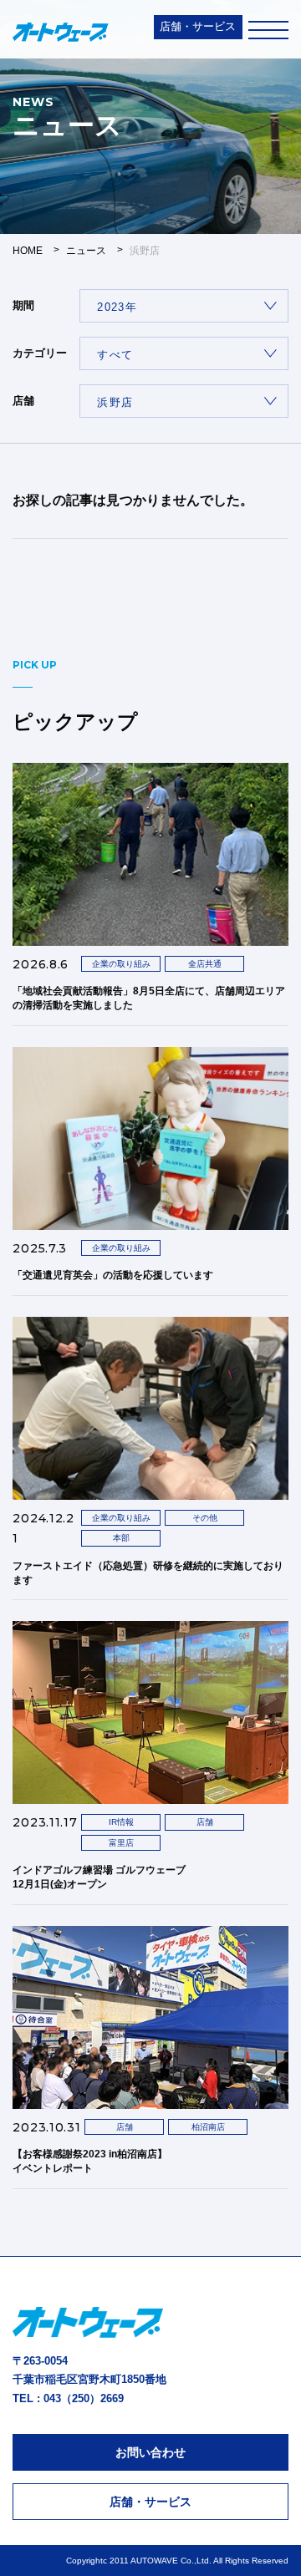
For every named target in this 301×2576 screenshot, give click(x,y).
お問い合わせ (150, 2452)
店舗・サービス (198, 26)
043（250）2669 (84, 2398)
